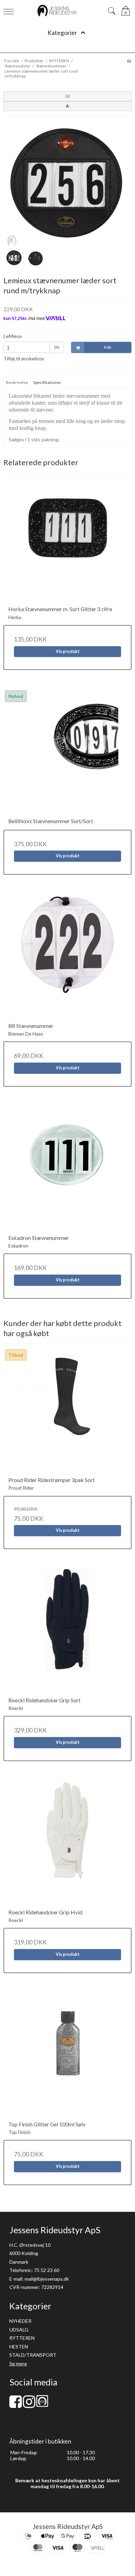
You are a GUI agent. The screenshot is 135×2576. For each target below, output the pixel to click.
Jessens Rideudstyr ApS (68, 2526)
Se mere (18, 2363)
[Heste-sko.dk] (42, 2405)
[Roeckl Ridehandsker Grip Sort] (67, 1632)
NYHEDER (20, 2321)
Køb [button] (107, 347)
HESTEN (19, 2347)
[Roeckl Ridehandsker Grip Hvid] (67, 1844)
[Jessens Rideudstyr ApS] (68, 11)
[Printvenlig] (129, 61)
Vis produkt (68, 651)
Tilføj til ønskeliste (24, 358)
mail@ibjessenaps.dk (47, 2279)
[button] (67, 96)
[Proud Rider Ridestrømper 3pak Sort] (67, 1412)
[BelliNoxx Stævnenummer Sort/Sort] (67, 753)
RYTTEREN (22, 2338)
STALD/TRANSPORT (33, 2355)
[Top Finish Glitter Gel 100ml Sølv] (67, 2057)
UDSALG (19, 2330)
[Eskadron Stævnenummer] (67, 1170)
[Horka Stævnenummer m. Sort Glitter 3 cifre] (67, 541)
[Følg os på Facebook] (16, 2405)
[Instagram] (29, 2405)
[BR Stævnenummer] (67, 958)
